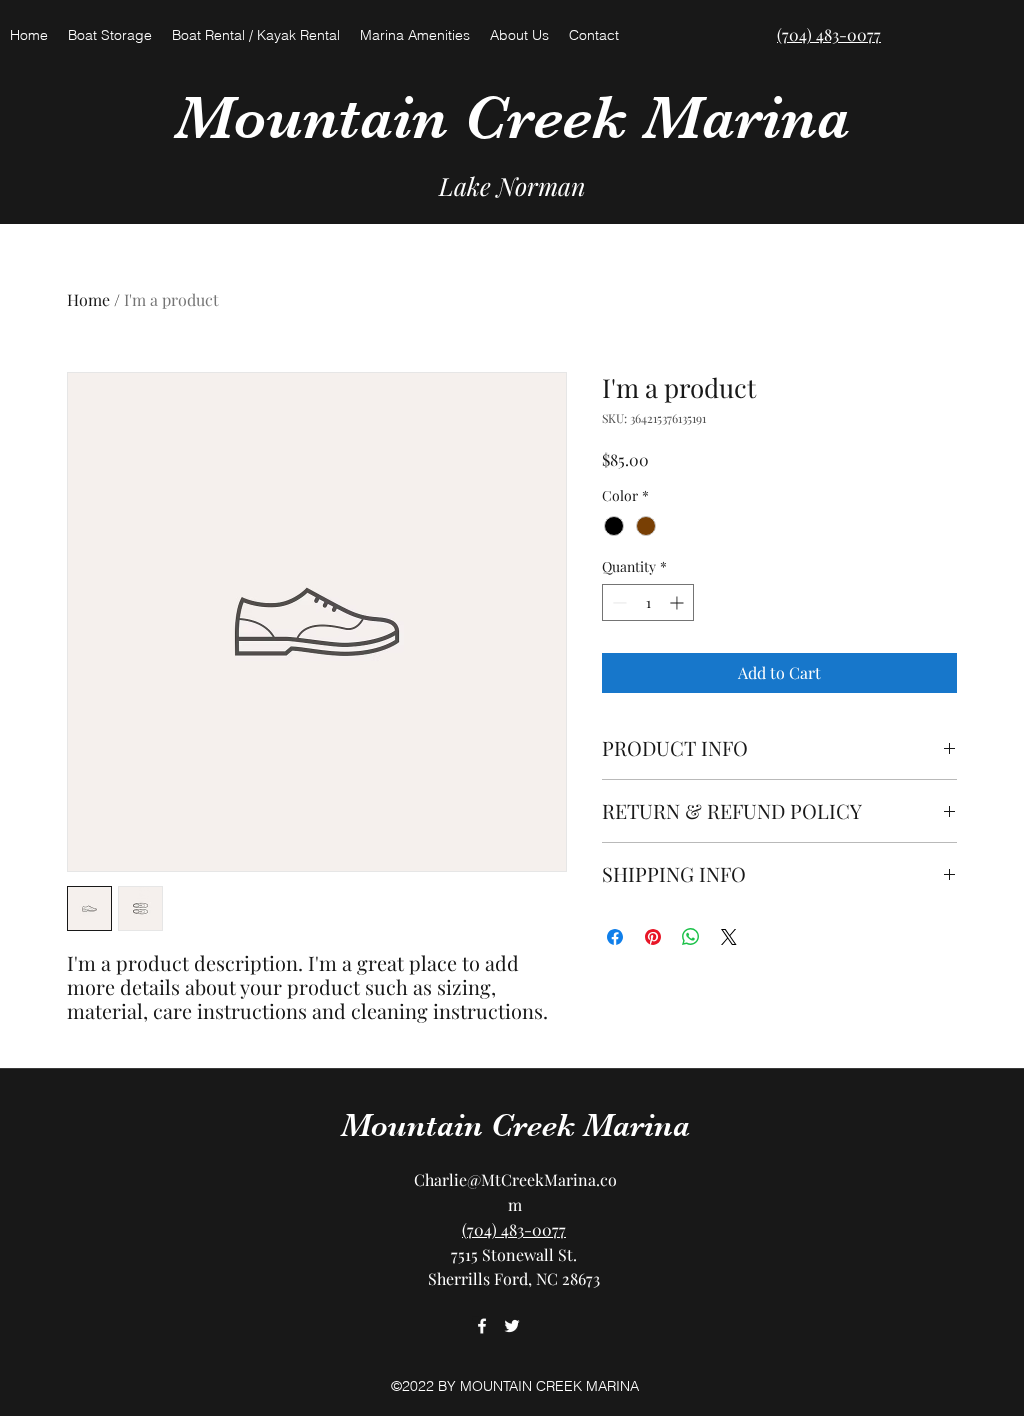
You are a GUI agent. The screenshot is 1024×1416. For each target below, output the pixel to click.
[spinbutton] (648, 602)
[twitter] (512, 1326)
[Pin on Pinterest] (653, 937)
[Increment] (678, 602)
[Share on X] (729, 937)
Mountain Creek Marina (512, 117)
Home (88, 299)
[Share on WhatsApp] (691, 937)
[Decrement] (617, 602)
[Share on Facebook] (615, 937)
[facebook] (482, 1326)
